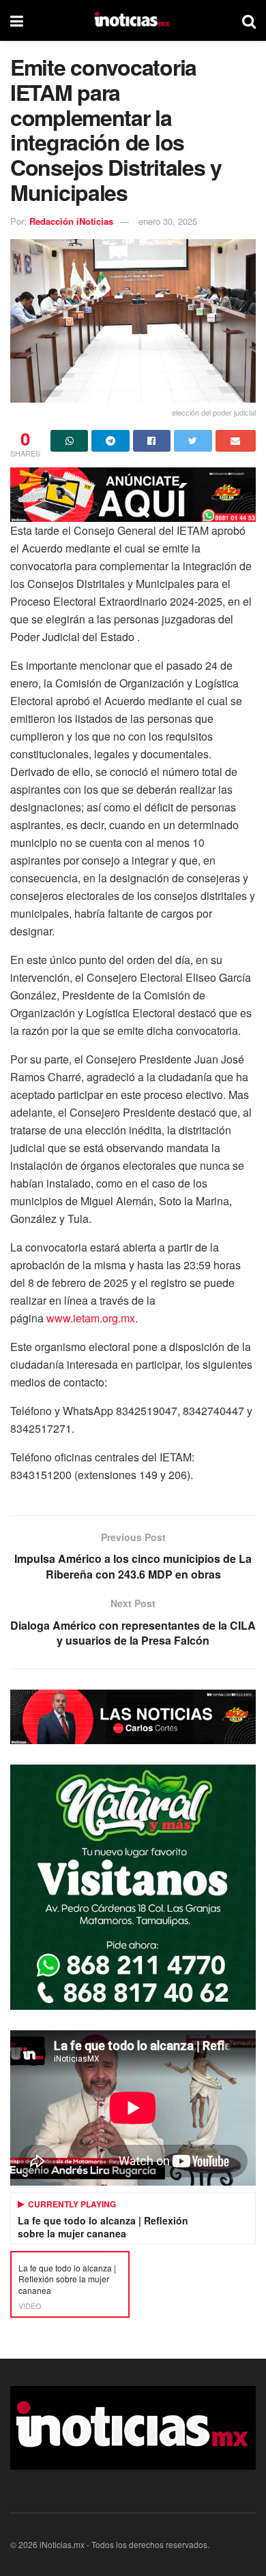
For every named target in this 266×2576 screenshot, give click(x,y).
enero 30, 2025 (168, 221)
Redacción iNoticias (71, 221)
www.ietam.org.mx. (92, 1318)
